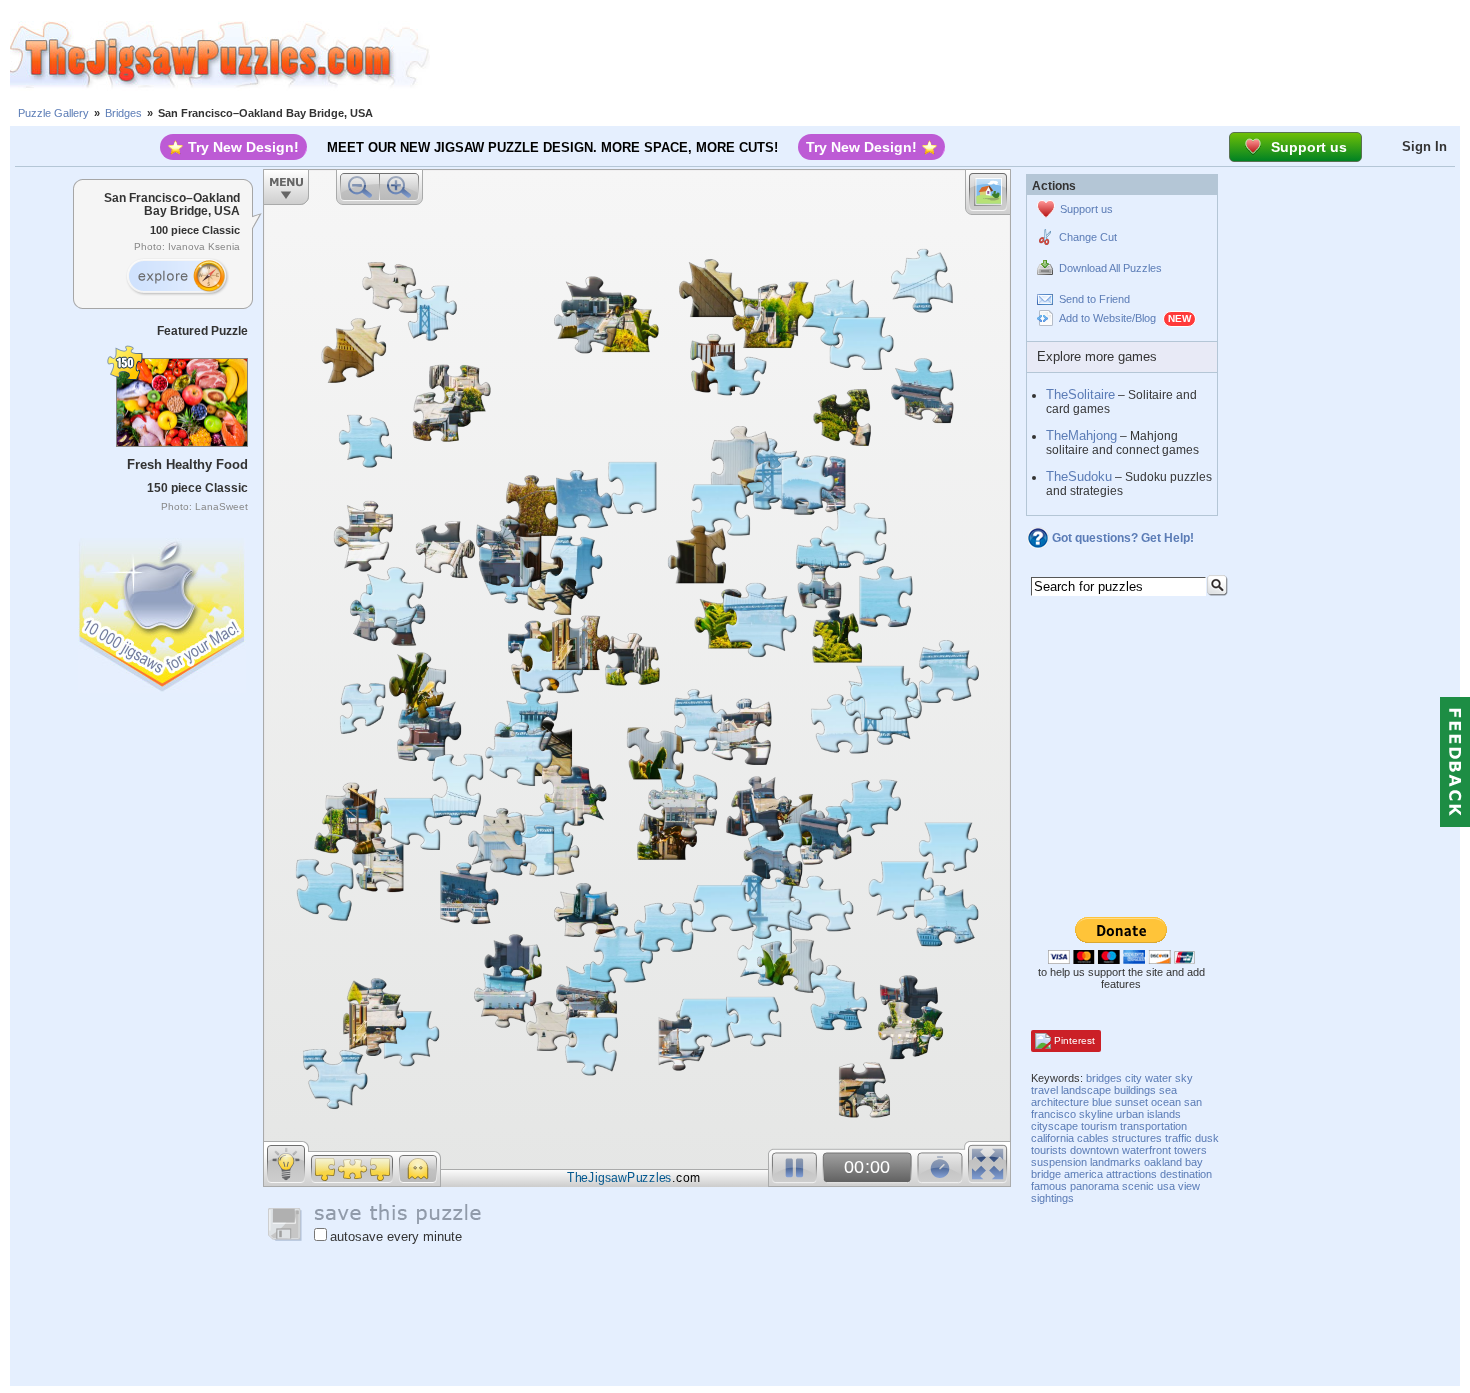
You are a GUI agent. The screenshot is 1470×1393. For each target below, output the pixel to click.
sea (1168, 1090)
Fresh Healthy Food (187, 464)
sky (1184, 1078)
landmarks (1115, 1162)
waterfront (1146, 1150)
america (1083, 1174)
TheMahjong (1081, 435)
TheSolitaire (1080, 394)
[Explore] (177, 277)
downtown (1094, 1150)
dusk (1207, 1138)
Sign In (1424, 146)
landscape (1086, 1090)
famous (1049, 1186)
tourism (1099, 1126)
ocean (1166, 1102)
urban (1130, 1114)
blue (1102, 1102)
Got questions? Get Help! (1123, 538)
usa (1166, 1186)
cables (1093, 1138)
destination (1186, 1174)
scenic (1138, 1186)
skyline (1096, 1114)
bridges (1104, 1078)
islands (1164, 1114)
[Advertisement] (950, 55)
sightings (1052, 1198)
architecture (1060, 1102)
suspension (1059, 1162)
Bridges (123, 113)
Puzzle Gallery (53, 113)
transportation (1153, 1126)
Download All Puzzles (1110, 268)
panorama (1094, 1186)
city (1133, 1078)
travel (1044, 1090)
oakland (1163, 1162)
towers (1190, 1150)
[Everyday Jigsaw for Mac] (163, 610)
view (1189, 1186)
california (1052, 1138)
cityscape (1054, 1126)
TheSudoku (1079, 476)
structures (1137, 1138)
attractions (1131, 1174)
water (1158, 1078)
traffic (1178, 1138)
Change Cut (1088, 237)
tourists (1049, 1150)
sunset (1131, 1102)
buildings (1135, 1090)
